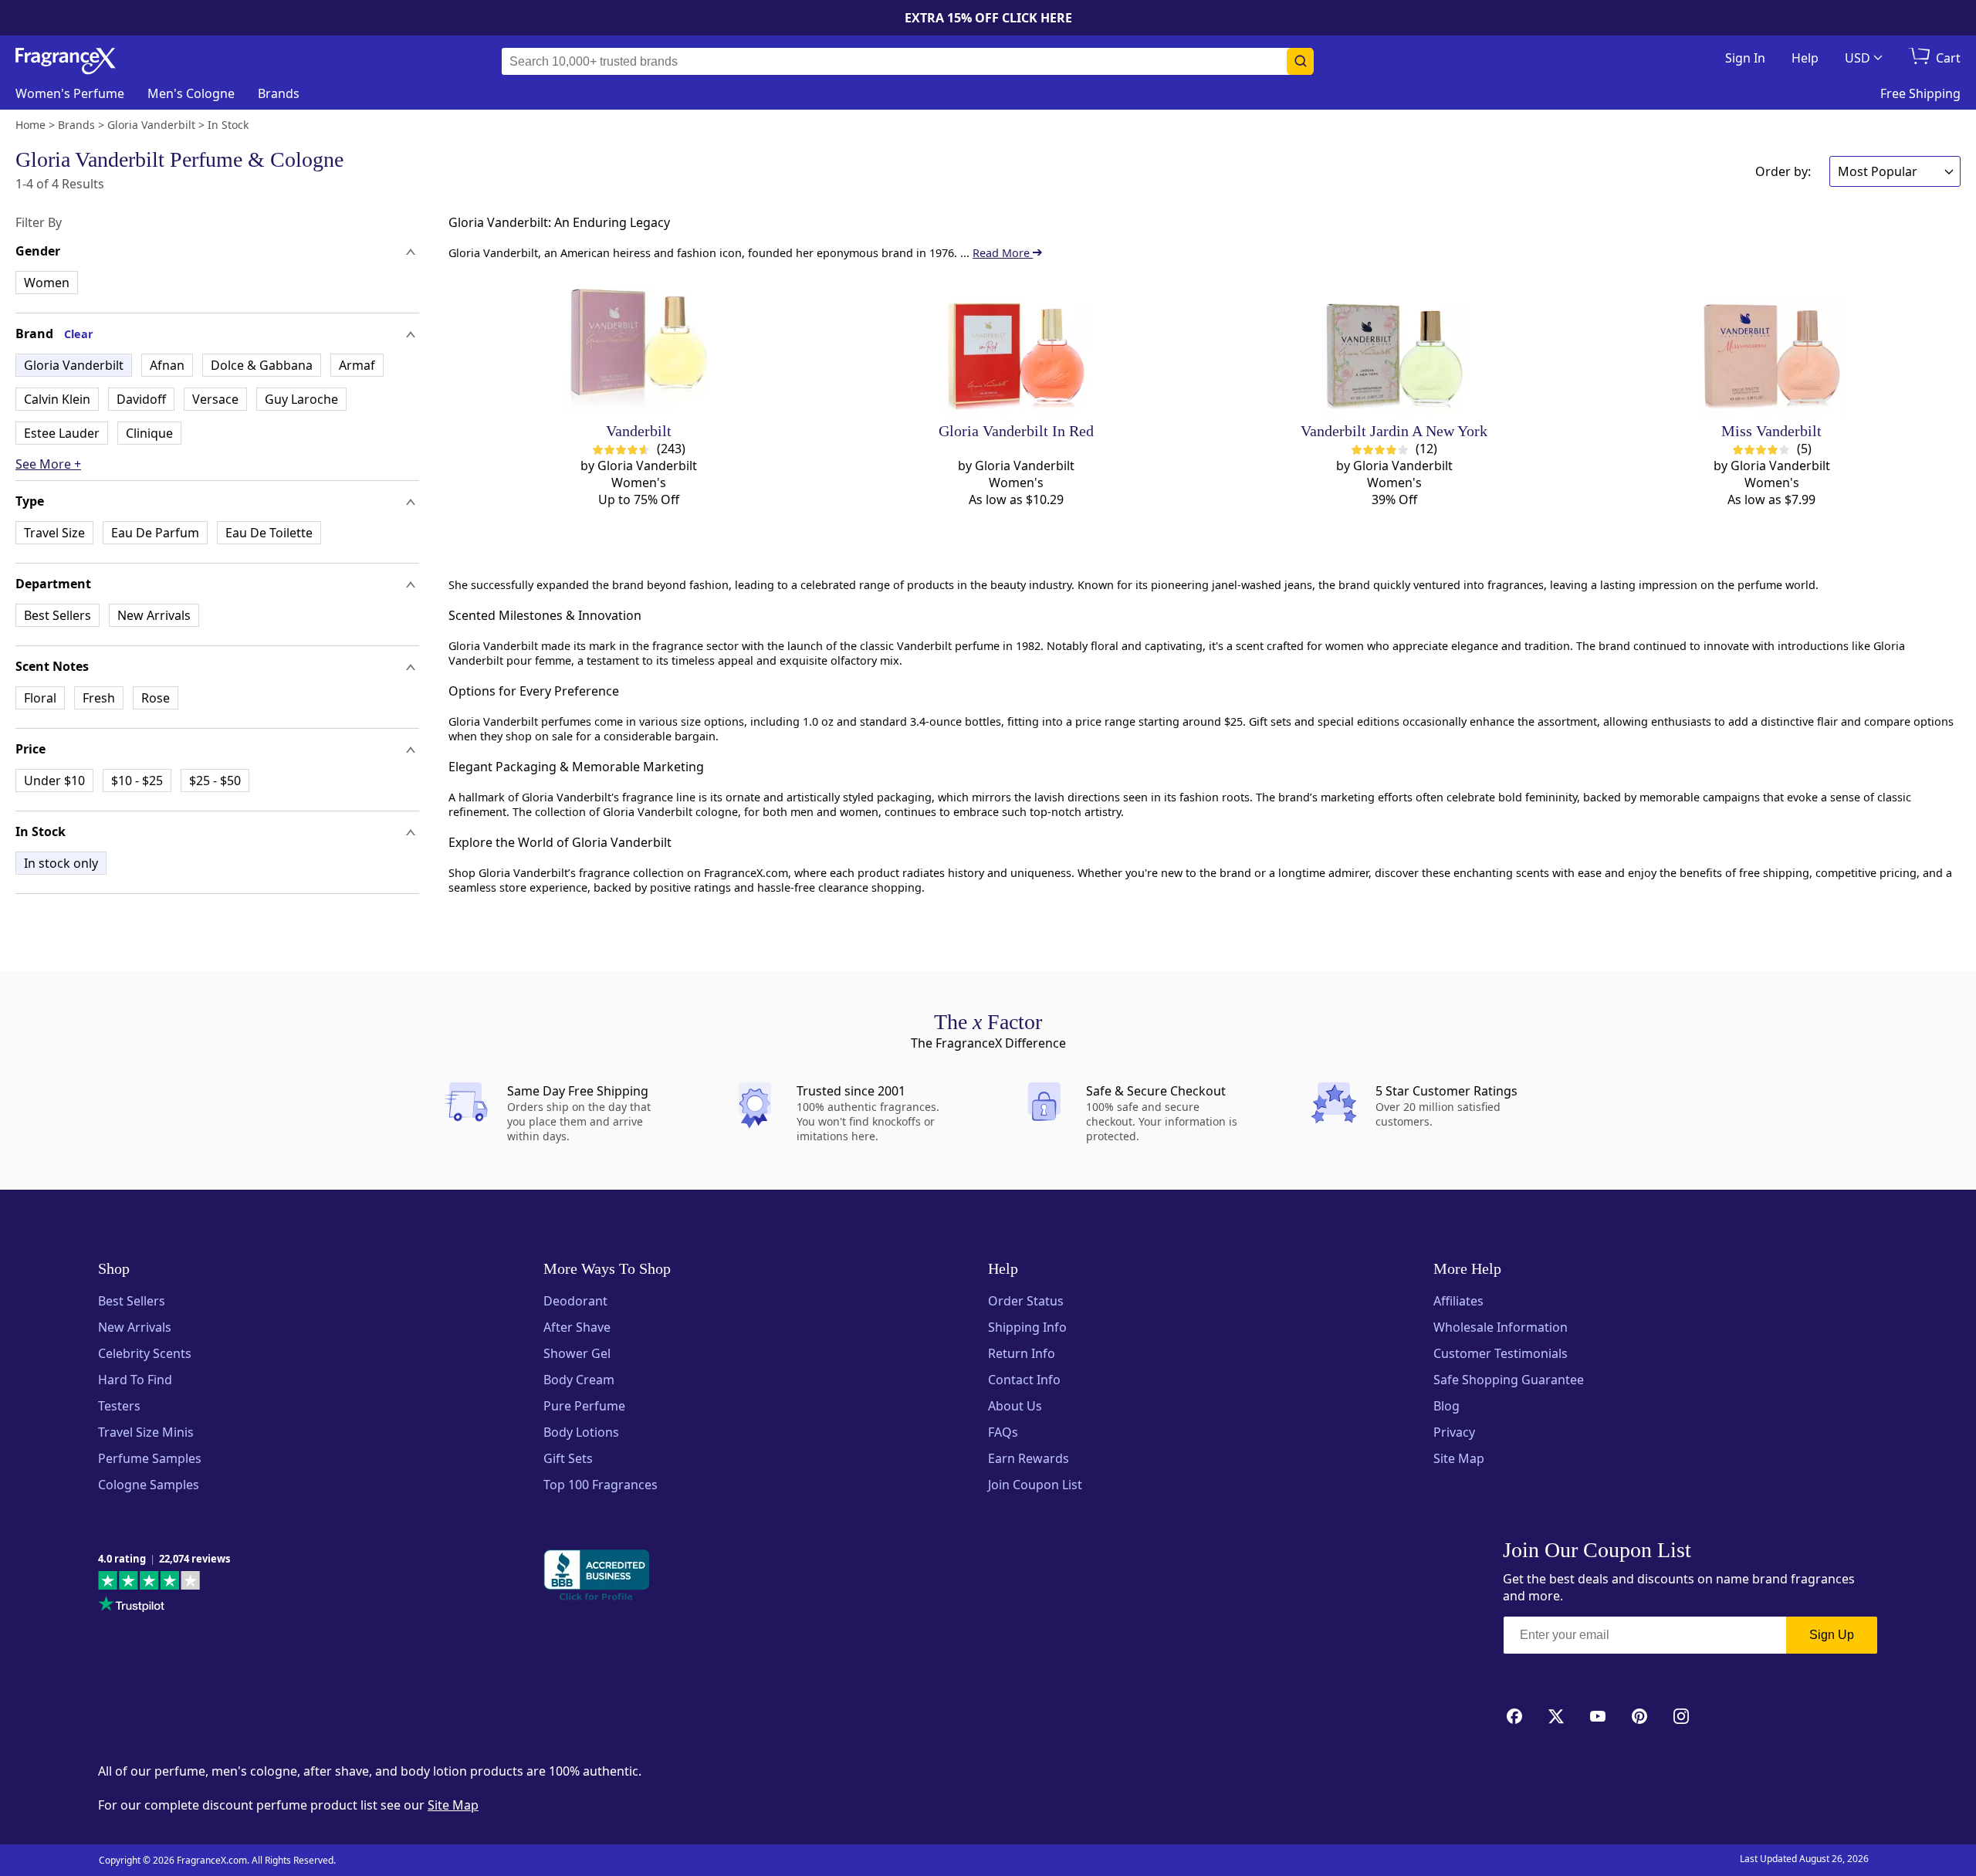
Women (47, 283)
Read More (1003, 253)
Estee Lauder (62, 433)
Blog (1446, 1406)
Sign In (1745, 58)
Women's (70, 93)
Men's (191, 93)
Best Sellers (58, 615)
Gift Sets (568, 1458)
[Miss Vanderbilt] (1772, 342)
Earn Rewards (1029, 1458)
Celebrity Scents (145, 1353)
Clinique (149, 433)
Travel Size (54, 533)
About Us (1015, 1406)
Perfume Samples (150, 1458)
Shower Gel (577, 1353)
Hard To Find (135, 1380)
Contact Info (1024, 1380)
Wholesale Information (1501, 1327)
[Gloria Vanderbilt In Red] (1016, 342)
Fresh (99, 698)
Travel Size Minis (146, 1432)
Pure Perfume (584, 1406)
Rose (156, 698)
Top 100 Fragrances (601, 1485)
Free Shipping (1920, 93)
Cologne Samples (149, 1485)
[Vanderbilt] (639, 342)
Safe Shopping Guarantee (1509, 1380)
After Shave (577, 1327)
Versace (215, 399)
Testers (119, 1406)
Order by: (1783, 171)
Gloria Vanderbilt (74, 365)
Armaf (357, 365)
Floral (40, 698)
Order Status (1026, 1301)
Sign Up (1832, 1635)
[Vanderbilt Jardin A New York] (1394, 342)
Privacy (1454, 1432)
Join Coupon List (1035, 1485)
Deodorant (575, 1301)
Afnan (167, 365)
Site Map (1459, 1458)
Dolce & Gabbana (262, 365)
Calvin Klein (57, 399)
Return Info (1022, 1353)
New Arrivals (154, 615)
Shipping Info (1027, 1327)
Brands (279, 93)
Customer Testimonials (1501, 1353)
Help (1805, 58)
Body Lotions (581, 1432)
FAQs (1003, 1432)
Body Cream (579, 1380)
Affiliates (1458, 1301)
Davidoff (141, 399)
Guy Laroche (301, 399)
